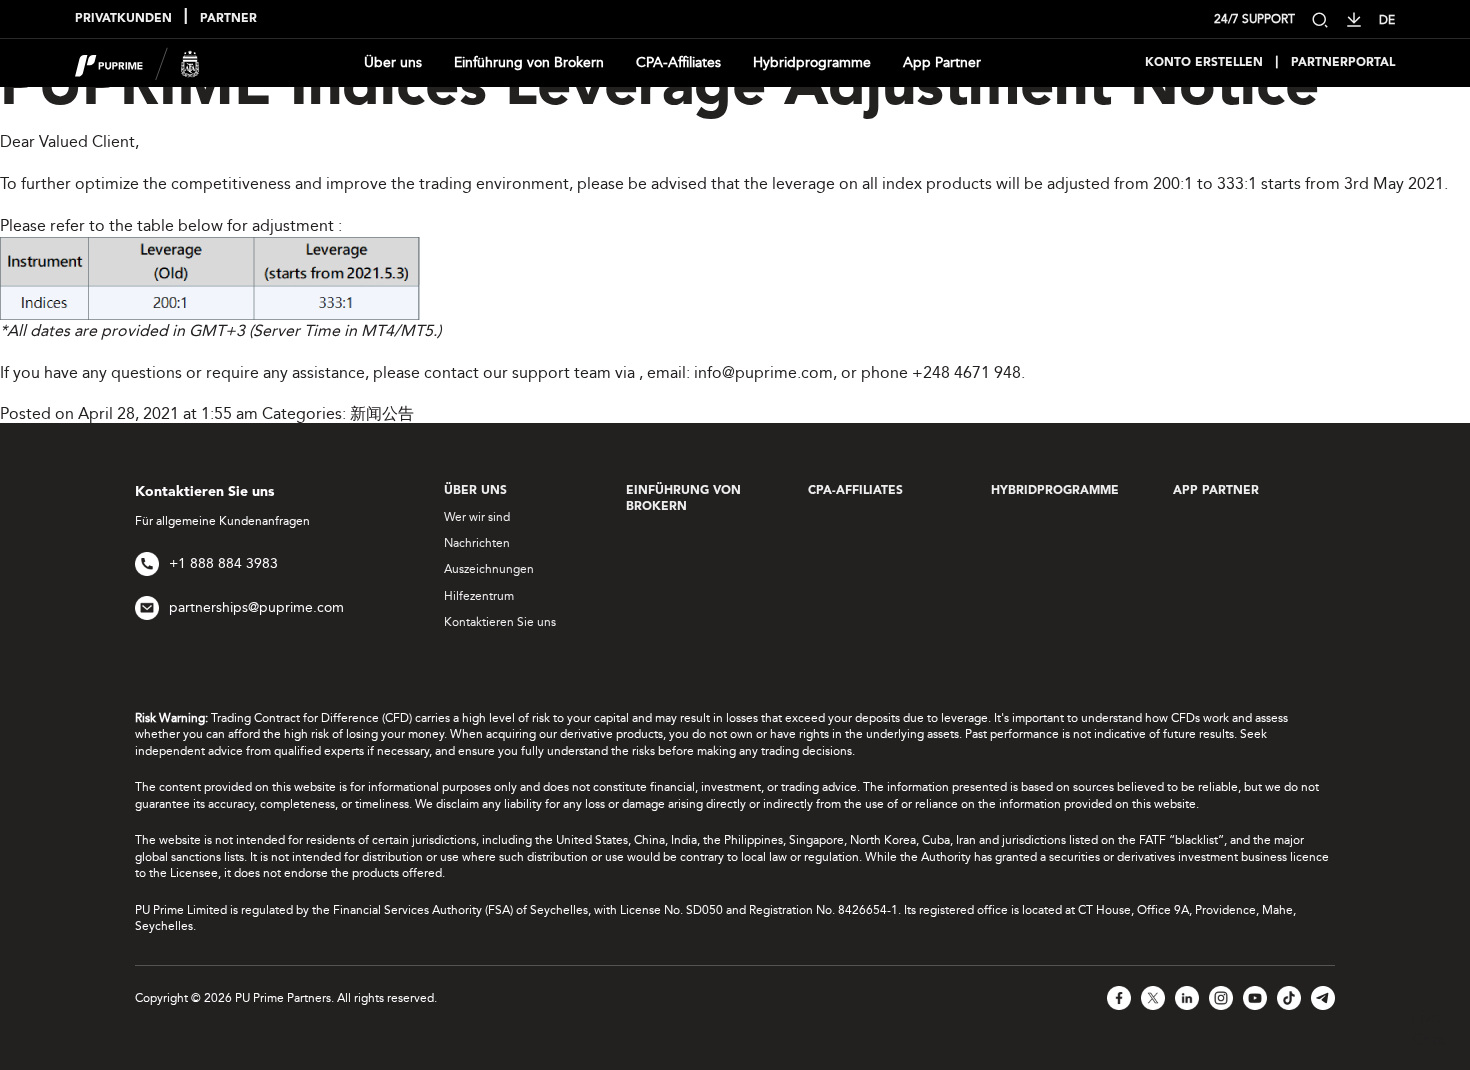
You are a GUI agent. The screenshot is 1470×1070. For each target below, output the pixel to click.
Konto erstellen (1204, 63)
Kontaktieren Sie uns (500, 622)
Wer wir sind (477, 517)
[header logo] (137, 61)
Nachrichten (477, 543)
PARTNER (228, 19)
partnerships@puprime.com (256, 607)
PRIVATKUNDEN (123, 19)
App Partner (942, 62)
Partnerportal (1343, 63)
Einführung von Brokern (529, 62)
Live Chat (1429, 1028)
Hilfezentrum (479, 596)
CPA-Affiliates (678, 62)
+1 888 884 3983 (223, 563)
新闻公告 (382, 413)
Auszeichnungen (489, 569)
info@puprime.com (763, 372)
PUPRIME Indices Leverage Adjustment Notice (659, 89)
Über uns (393, 62)
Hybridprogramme (812, 62)
